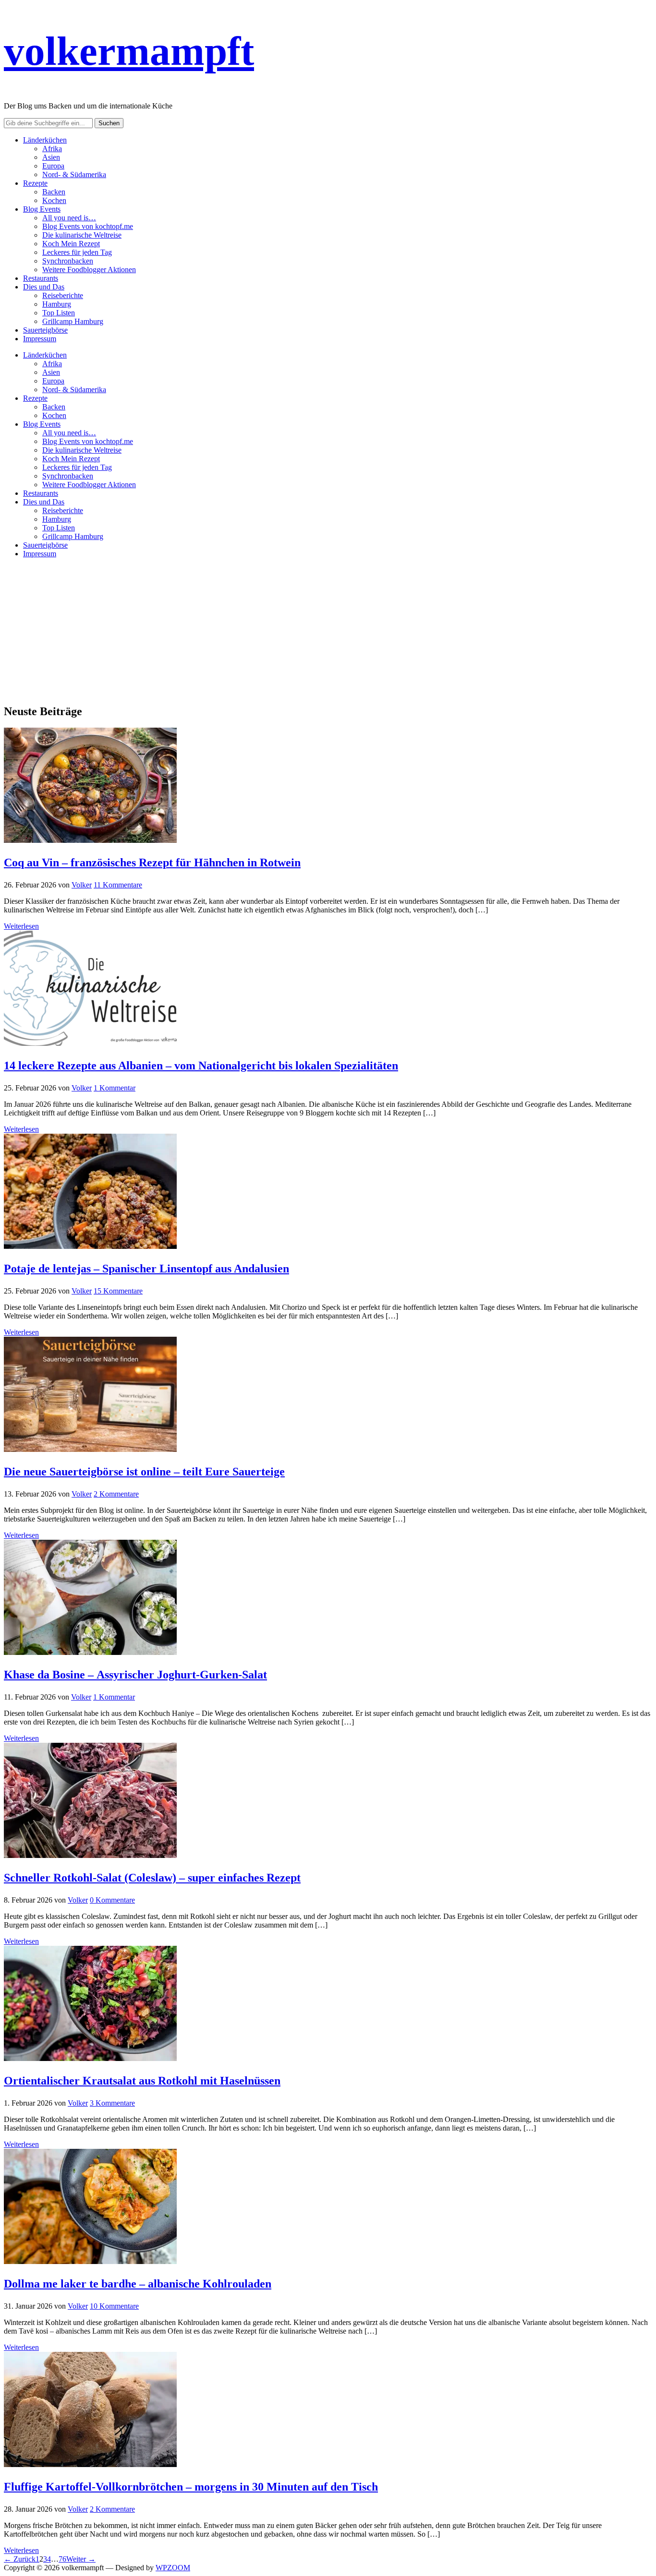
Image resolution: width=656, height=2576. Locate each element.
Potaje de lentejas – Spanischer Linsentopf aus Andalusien (146, 1269)
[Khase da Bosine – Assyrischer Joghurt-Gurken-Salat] (90, 1652)
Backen (54, 192)
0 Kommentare (112, 1900)
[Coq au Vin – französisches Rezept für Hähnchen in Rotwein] (90, 840)
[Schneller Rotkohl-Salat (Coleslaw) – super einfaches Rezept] (90, 1855)
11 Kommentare (118, 885)
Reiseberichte (63, 295)
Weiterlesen (21, 926)
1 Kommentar (115, 1088)
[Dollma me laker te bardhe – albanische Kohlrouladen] (90, 2261)
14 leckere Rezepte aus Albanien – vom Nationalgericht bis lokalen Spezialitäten (201, 1066)
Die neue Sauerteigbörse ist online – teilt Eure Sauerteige (144, 1472)
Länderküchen (45, 140)
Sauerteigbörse (45, 330)
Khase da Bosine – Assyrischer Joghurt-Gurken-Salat (135, 1675)
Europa (53, 166)
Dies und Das (44, 287)
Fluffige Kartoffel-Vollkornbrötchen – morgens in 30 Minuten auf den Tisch (191, 2487)
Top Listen (59, 313)
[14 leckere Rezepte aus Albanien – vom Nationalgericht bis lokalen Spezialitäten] (90, 1043)
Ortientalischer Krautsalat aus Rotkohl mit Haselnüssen (142, 2081)
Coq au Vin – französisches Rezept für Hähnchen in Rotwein (152, 863)
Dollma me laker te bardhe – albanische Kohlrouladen (138, 2284)
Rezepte (35, 183)
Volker (82, 885)
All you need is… (69, 218)
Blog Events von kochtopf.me (88, 226)
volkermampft (129, 51)
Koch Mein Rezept (71, 244)
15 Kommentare (118, 1291)
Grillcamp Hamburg (73, 321)
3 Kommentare (112, 2103)
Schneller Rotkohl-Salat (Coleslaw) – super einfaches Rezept (152, 1878)
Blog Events (42, 209)
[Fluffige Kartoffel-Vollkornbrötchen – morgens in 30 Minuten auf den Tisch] (90, 2464)
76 (62, 2559)
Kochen (54, 200)
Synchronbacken (68, 261)
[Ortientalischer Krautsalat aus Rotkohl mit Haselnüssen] (90, 2058)
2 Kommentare (116, 1494)
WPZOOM (173, 2568)
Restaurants (41, 278)
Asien (51, 157)
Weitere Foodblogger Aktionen (89, 270)
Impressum (40, 339)
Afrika (52, 149)
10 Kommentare (114, 2306)
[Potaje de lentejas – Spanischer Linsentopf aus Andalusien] (90, 1246)
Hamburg (57, 304)
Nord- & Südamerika (74, 174)
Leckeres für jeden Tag (77, 252)
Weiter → (81, 2559)
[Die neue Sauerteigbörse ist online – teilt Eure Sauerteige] (90, 1449)
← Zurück (20, 2559)
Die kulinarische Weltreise (82, 235)
